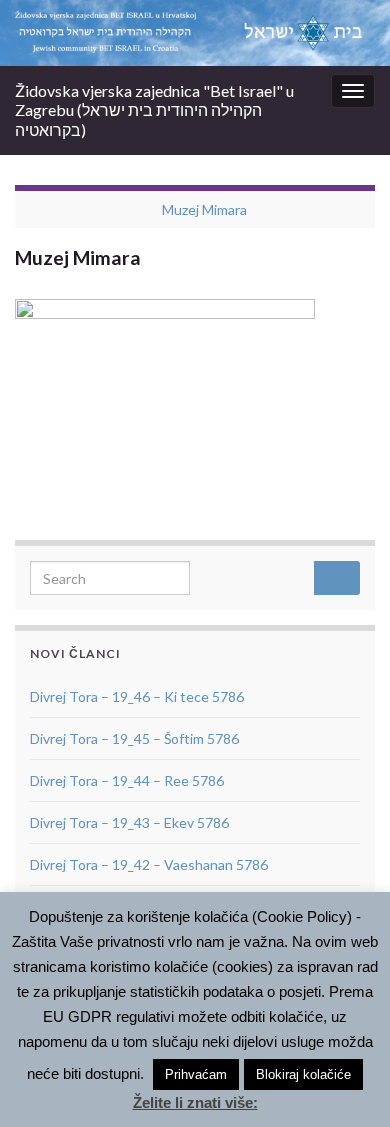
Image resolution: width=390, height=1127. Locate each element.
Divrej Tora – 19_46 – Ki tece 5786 (137, 696)
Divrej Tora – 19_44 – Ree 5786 (127, 780)
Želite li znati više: (195, 1102)
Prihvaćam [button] (196, 1074)
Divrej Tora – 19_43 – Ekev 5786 (129, 822)
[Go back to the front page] (195, 33)
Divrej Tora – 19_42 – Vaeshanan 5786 (149, 864)
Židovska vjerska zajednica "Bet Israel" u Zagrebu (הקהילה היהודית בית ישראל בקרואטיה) (154, 110)
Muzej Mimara (204, 209)
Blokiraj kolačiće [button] (303, 1074)
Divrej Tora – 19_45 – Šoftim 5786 (134, 738)
